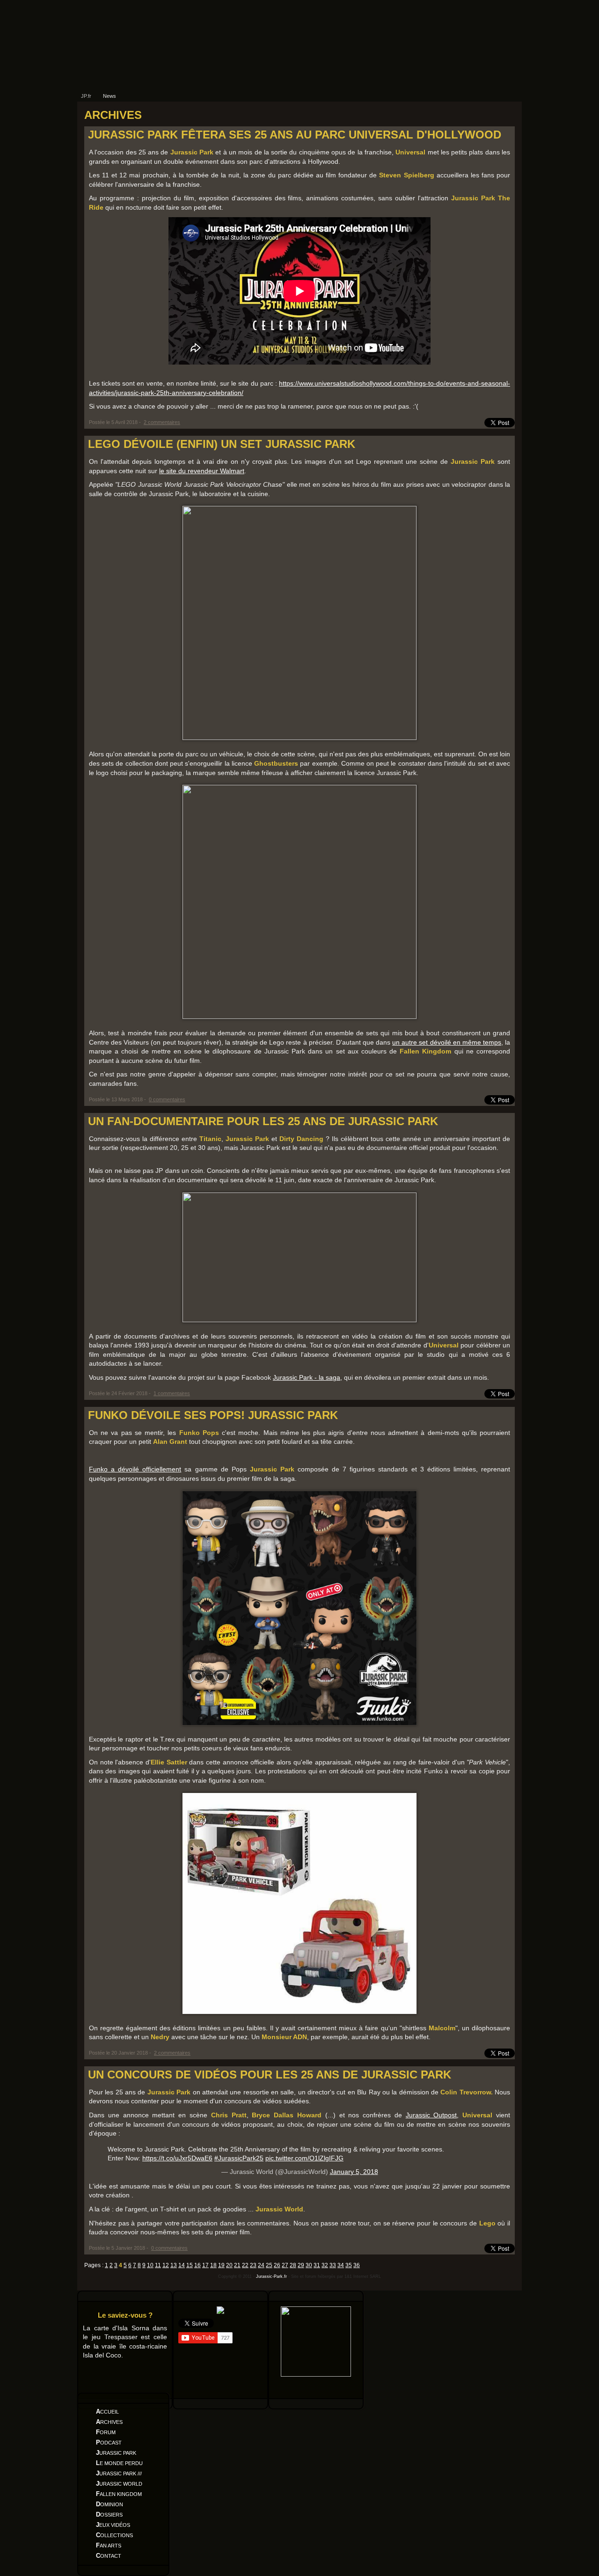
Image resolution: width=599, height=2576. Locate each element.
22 (245, 2265)
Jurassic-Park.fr (271, 2276)
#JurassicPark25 (239, 2158)
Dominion (110, 2504)
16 (197, 2265)
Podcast (109, 2442)
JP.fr (86, 96)
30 (309, 2265)
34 (341, 2265)
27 (285, 2265)
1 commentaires (172, 1393)
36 (357, 2265)
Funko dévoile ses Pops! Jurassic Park (213, 1415)
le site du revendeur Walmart (202, 471)
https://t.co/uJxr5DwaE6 (177, 2158)
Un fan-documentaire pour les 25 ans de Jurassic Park (263, 1121)
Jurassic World (119, 2484)
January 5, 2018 (354, 2172)
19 (221, 2265)
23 (253, 2265)
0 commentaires (167, 1099)
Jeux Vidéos (113, 2525)
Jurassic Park (116, 2453)
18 (213, 2265)
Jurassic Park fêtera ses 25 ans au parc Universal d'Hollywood (295, 135)
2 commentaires (162, 422)
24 (261, 2265)
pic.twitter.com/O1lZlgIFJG (304, 2158)
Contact (109, 2556)
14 (182, 2265)
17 (205, 2265)
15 (190, 2265)
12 (166, 2265)
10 (150, 2265)
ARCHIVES (113, 115)
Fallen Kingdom (119, 2494)
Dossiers (109, 2514)
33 (333, 2265)
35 (349, 2265)
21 (237, 2265)
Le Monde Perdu (119, 2463)
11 (158, 2265)
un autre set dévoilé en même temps (447, 1042)
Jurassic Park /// (119, 2473)
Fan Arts (109, 2545)
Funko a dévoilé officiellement (135, 1469)
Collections (114, 2535)
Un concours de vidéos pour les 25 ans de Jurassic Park (270, 2075)
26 (277, 2265)
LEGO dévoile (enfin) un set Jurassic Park (222, 444)
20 (229, 2265)
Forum (106, 2432)
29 (301, 2265)
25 (269, 2265)
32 (325, 2265)
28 (293, 2265)
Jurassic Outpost (431, 2115)
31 (317, 2265)
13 (174, 2265)
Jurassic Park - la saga (307, 1377)
